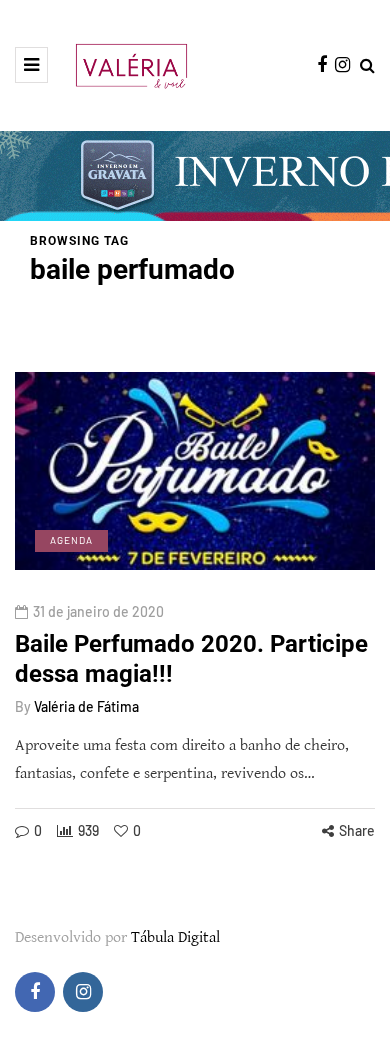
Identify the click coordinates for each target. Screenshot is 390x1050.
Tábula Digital (175, 937)
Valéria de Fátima (86, 706)
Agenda (71, 540)
